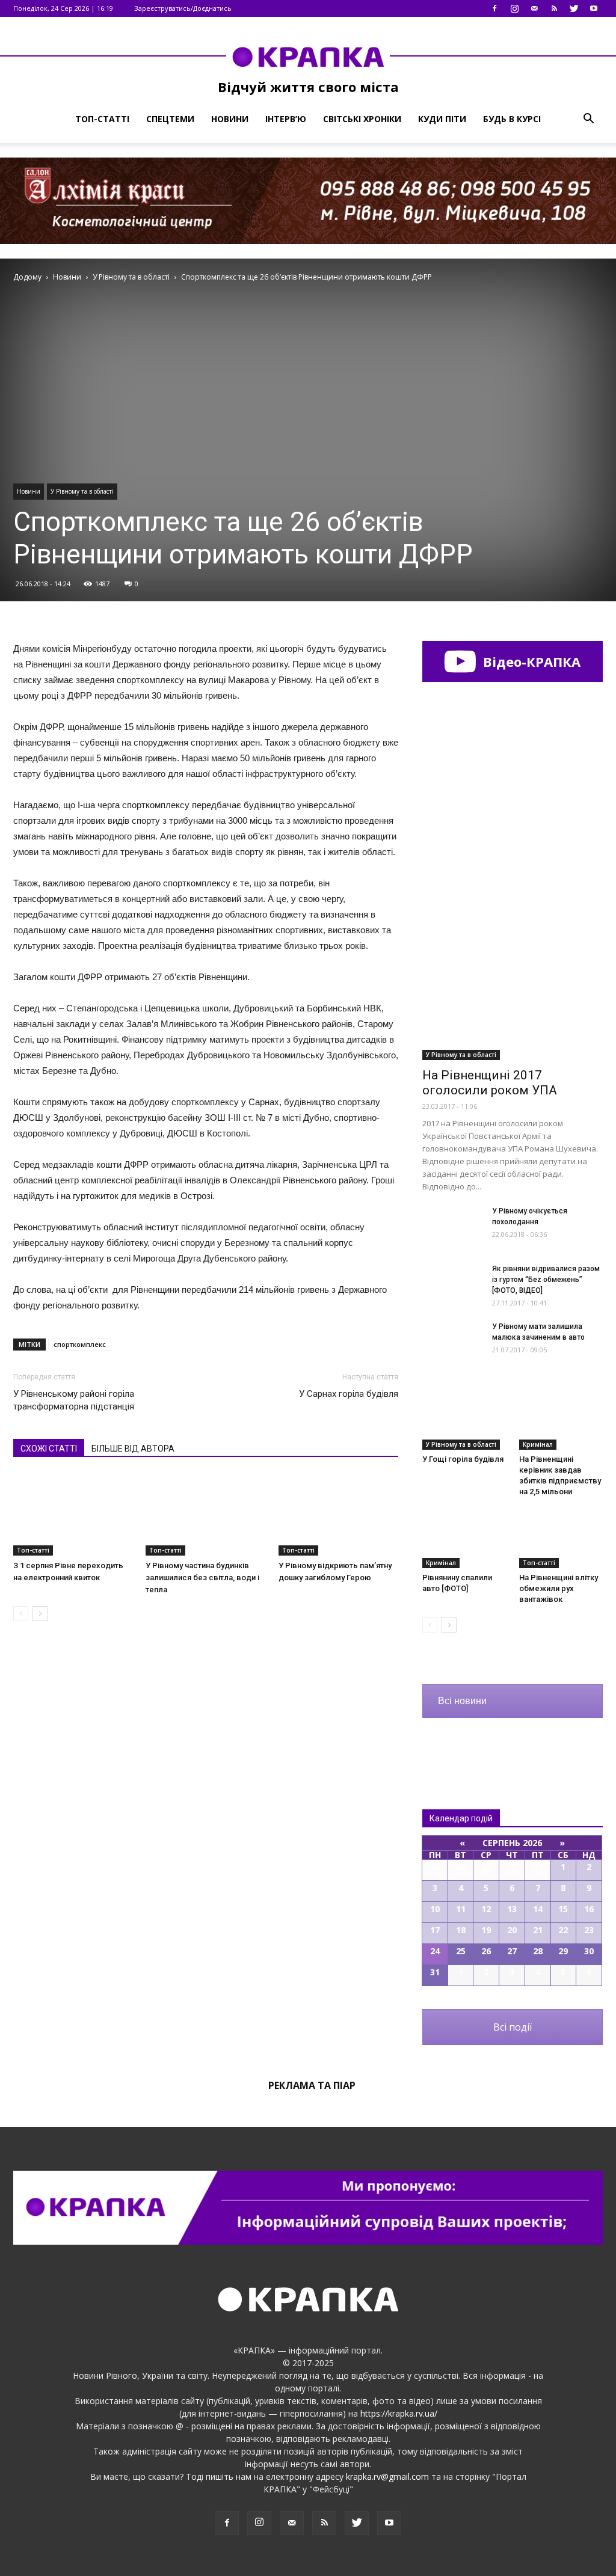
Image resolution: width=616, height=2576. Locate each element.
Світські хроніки (362, 119)
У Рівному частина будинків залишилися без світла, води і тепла (202, 1578)
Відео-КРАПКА (530, 661)
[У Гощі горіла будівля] (464, 1421)
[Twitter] (574, 8)
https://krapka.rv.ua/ (399, 2413)
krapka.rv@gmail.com (387, 2476)
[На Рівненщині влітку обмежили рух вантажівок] (561, 1539)
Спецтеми (170, 119)
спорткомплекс (80, 1344)
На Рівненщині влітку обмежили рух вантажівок (559, 1588)
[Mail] (534, 8)
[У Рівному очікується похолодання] (452, 1226)
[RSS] (554, 8)
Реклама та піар (312, 2085)
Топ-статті (102, 119)
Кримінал (538, 1444)
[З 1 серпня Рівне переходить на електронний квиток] (73, 1514)
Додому (27, 277)
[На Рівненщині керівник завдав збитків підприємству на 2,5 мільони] (561, 1421)
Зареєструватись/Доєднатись (183, 8)
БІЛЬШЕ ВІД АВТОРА (133, 1449)
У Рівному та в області (82, 491)
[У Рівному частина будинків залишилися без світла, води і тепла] (205, 1514)
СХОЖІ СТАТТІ (49, 1449)
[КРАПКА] (308, 57)
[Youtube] (594, 8)
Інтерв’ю (286, 119)
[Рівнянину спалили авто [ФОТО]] (464, 1539)
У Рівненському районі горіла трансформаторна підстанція (74, 1400)
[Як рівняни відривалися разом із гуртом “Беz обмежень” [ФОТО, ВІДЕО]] (452, 1284)
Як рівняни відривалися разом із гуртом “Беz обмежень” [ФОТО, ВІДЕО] (546, 1280)
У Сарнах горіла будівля (349, 1394)
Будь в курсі (512, 119)
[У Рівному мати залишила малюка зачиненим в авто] (452, 1342)
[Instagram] (514, 8)
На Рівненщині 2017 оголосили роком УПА (490, 1083)
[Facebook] (494, 8)
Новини (230, 119)
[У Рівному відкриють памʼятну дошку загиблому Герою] (338, 1514)
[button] (588, 119)
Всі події (513, 2027)
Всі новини (462, 1701)
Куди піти (442, 119)
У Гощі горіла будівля (463, 1459)
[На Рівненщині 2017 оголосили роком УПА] (513, 995)
